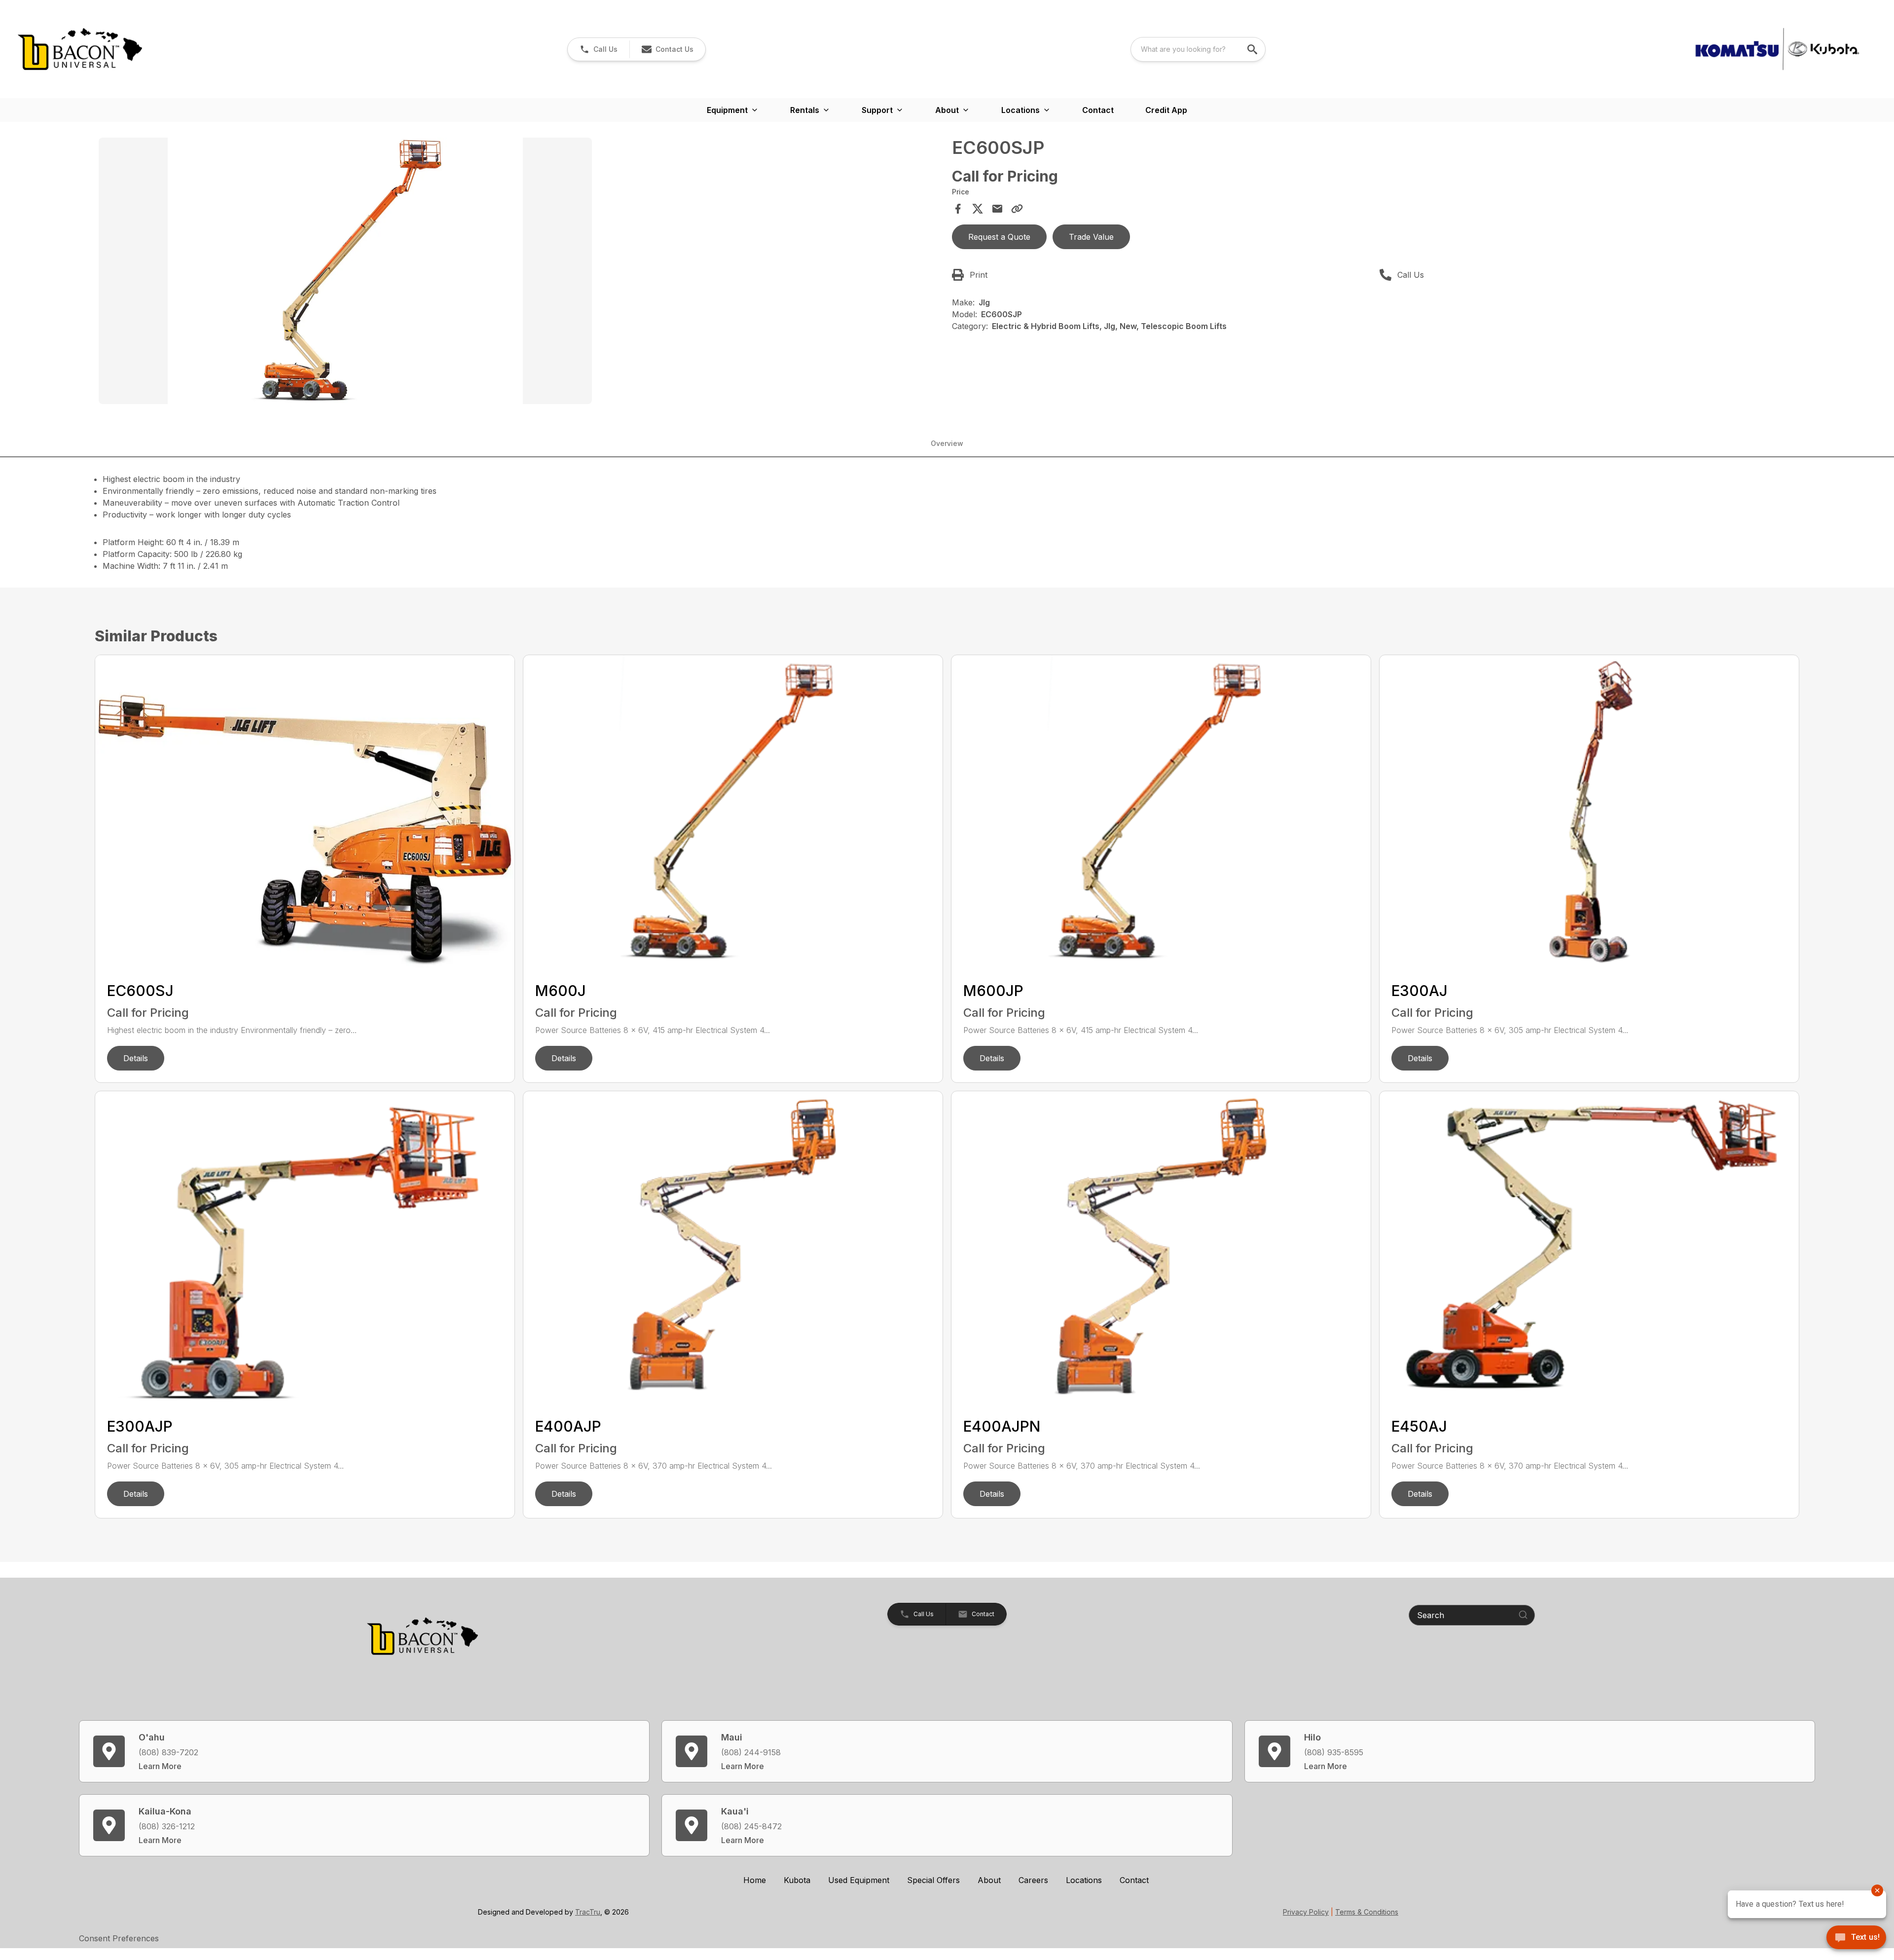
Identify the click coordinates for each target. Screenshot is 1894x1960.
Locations (1084, 1880)
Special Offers (933, 1880)
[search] (1253, 49)
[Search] (1523, 1615)
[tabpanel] (520, 272)
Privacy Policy (1306, 1912)
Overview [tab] (947, 443)
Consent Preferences (119, 1938)
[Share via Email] (997, 209)
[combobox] (1198, 49)
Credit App (1166, 110)
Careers (1033, 1880)
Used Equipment (859, 1880)
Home (755, 1880)
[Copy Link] (1017, 209)
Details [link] (136, 1058)
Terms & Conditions (1367, 1912)
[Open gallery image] (345, 271)
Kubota (797, 1880)
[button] (599, 49)
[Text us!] (1856, 1938)
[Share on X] (978, 209)
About (989, 1880)
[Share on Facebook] (958, 209)
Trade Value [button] (1091, 237)
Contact (1098, 110)
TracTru (588, 1912)
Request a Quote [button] (999, 237)
